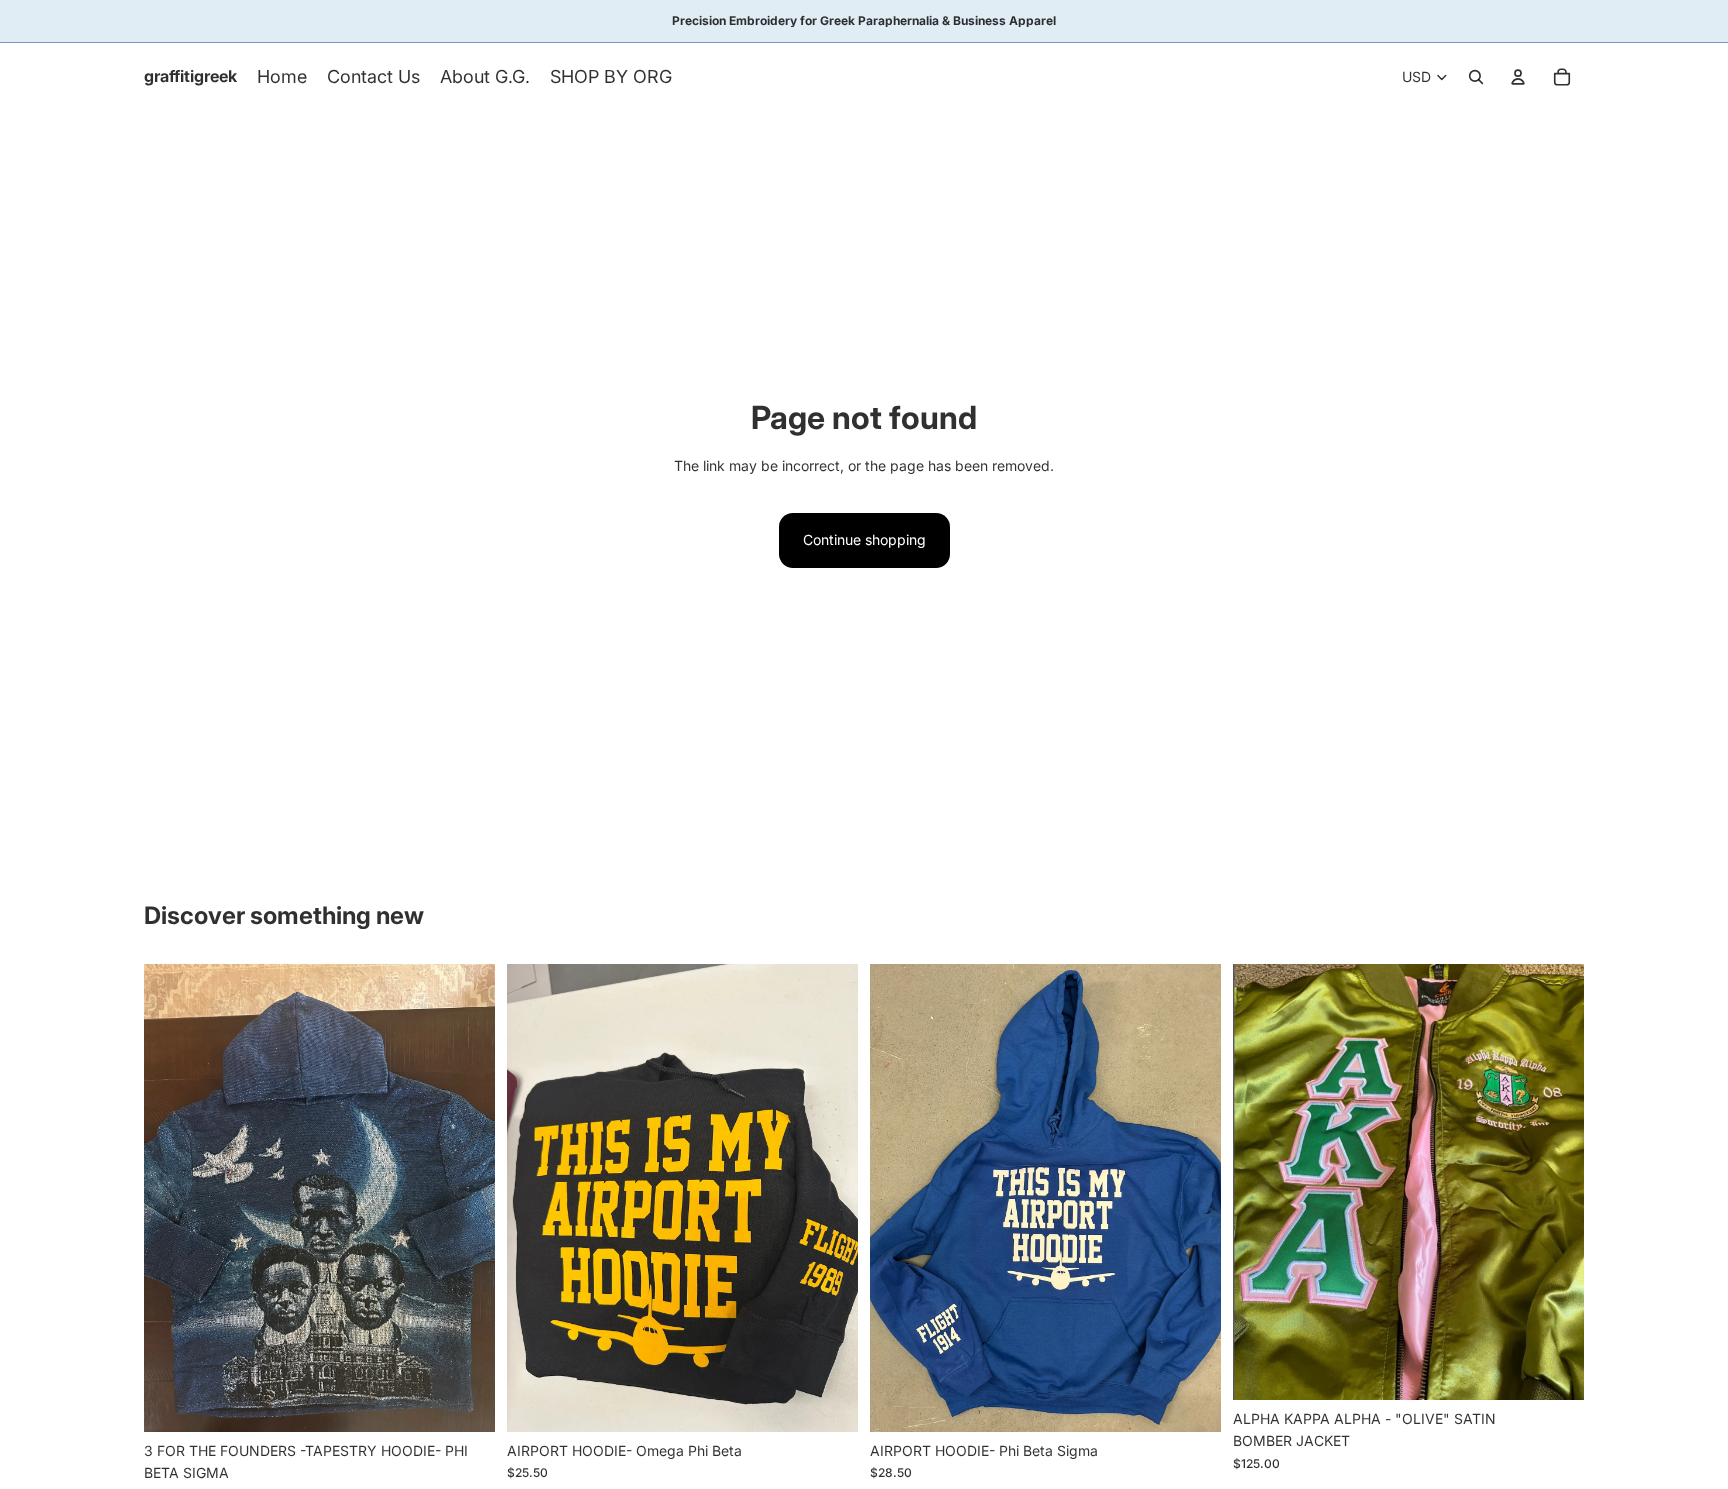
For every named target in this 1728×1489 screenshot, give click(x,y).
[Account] (1518, 77)
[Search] (1476, 77)
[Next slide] (465, 1198)
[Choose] (464, 1401)
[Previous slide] (174, 1198)
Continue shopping (864, 539)
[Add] (1553, 1369)
